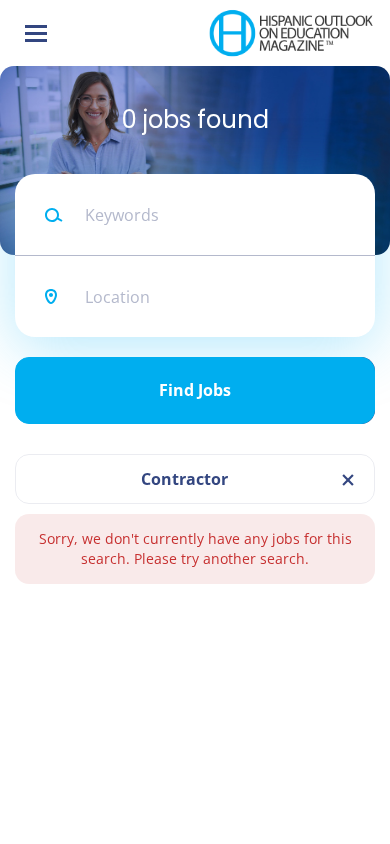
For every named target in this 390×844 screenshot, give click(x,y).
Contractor (184, 479)
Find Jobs (195, 390)
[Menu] (36, 33)
